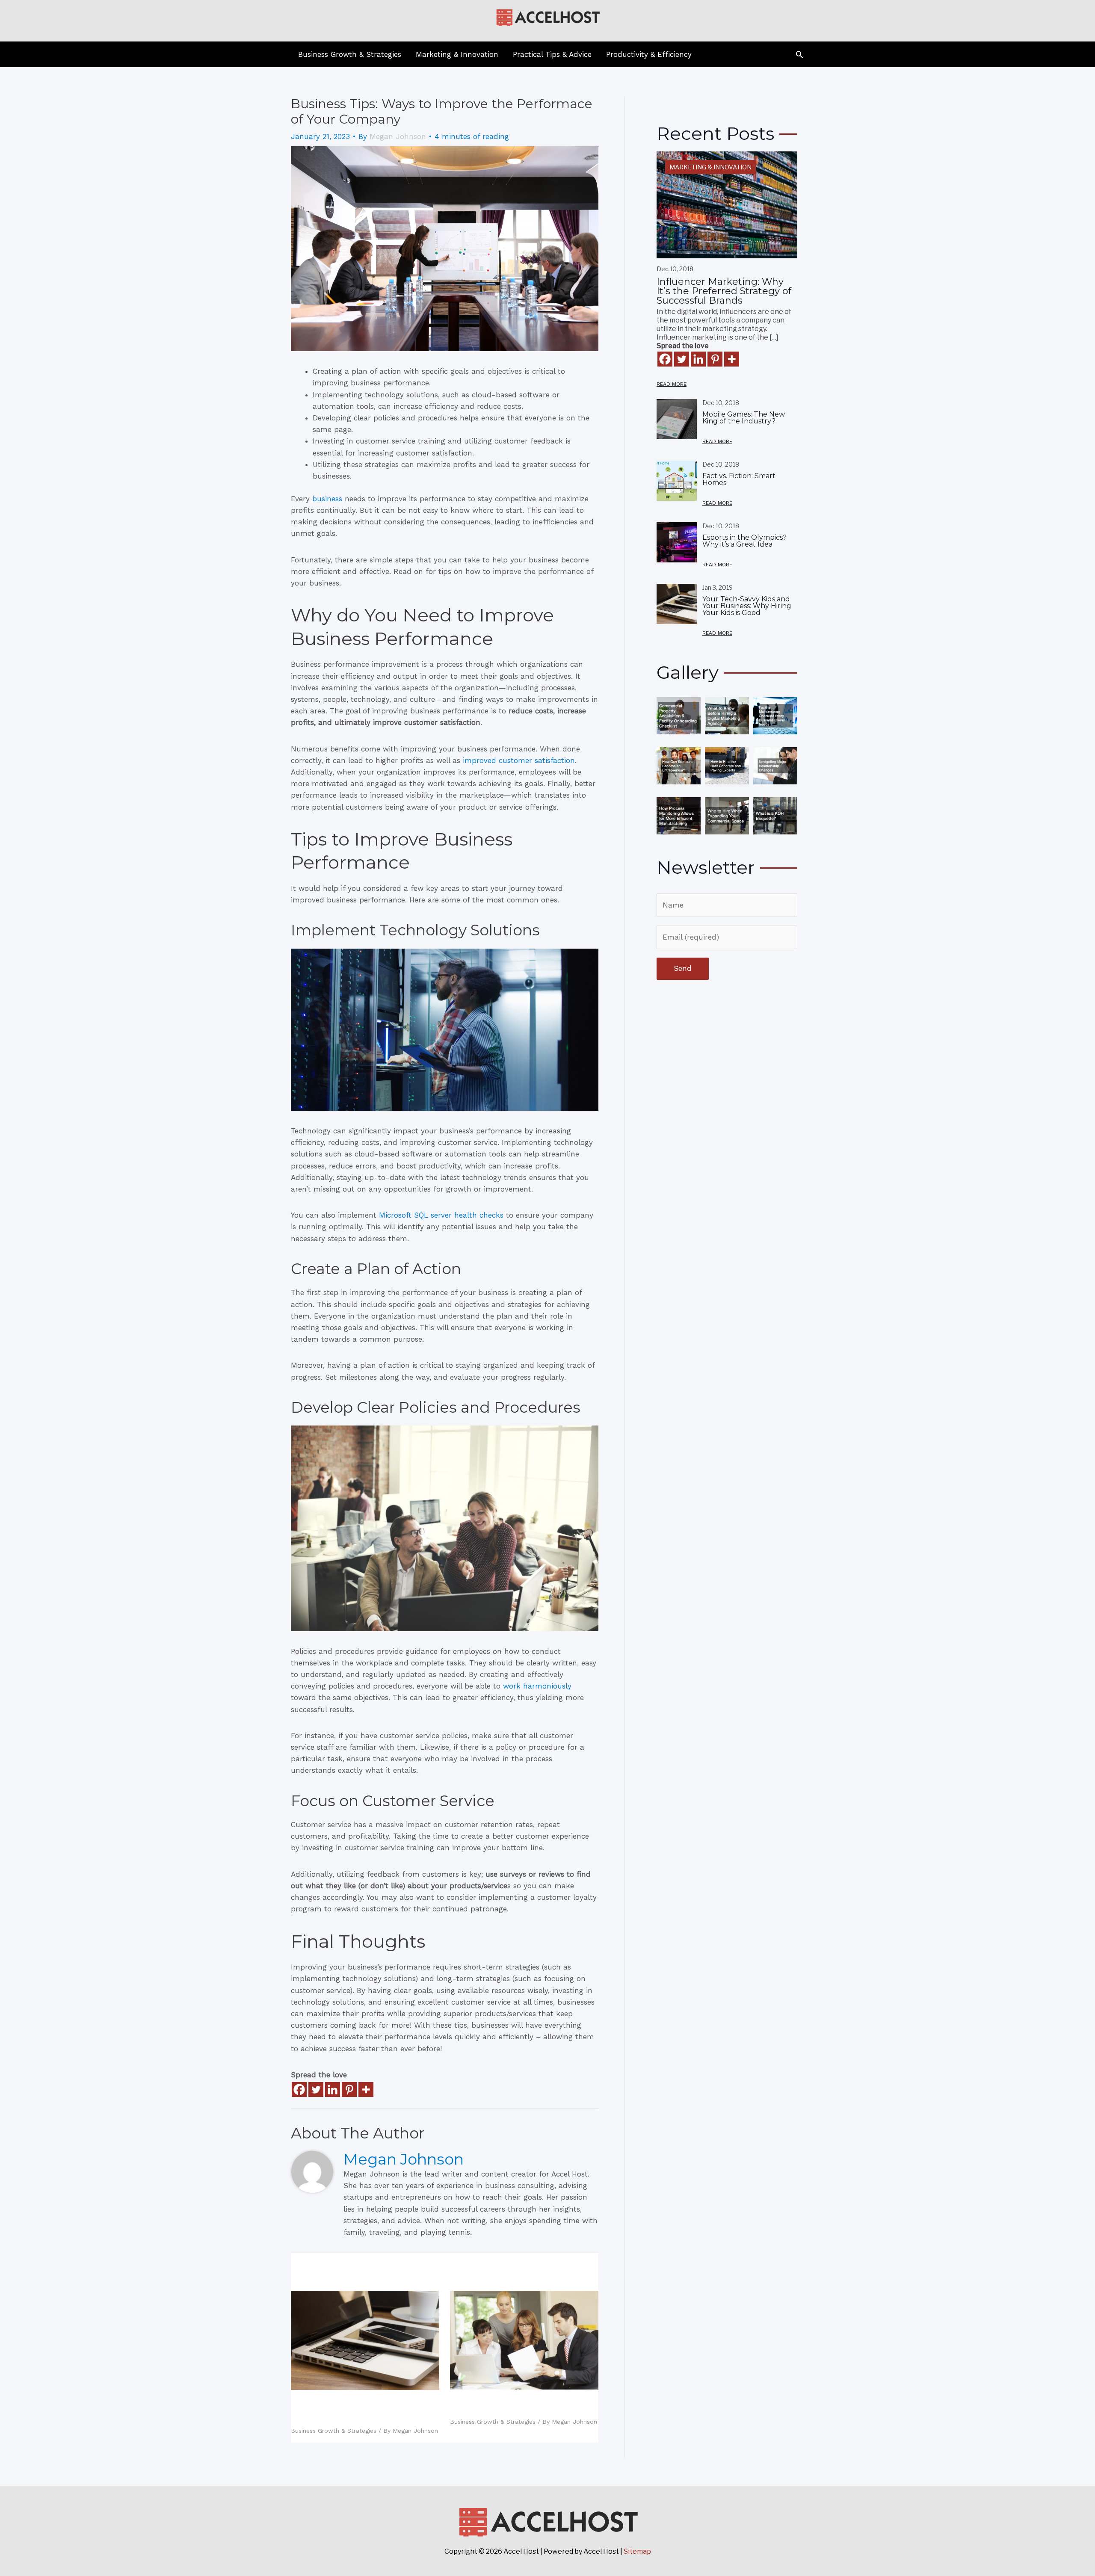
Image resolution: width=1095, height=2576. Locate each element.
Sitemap (637, 2551)
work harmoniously (537, 1686)
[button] (799, 54)
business (327, 499)
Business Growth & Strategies (334, 2431)
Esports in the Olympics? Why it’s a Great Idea (744, 541)
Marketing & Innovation (710, 167)
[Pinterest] (349, 2089)
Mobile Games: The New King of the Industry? (744, 418)
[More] (366, 2089)
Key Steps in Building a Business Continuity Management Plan (519, 2405)
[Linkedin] (333, 2089)
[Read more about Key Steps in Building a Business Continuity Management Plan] (524, 2339)
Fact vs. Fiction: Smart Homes (739, 479)
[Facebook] (299, 2089)
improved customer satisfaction (519, 760)
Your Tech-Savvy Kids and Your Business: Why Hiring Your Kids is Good (362, 2410)
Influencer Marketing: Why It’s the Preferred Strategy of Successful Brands (724, 291)
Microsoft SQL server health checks (441, 1215)
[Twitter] (316, 2089)
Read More (672, 384)
